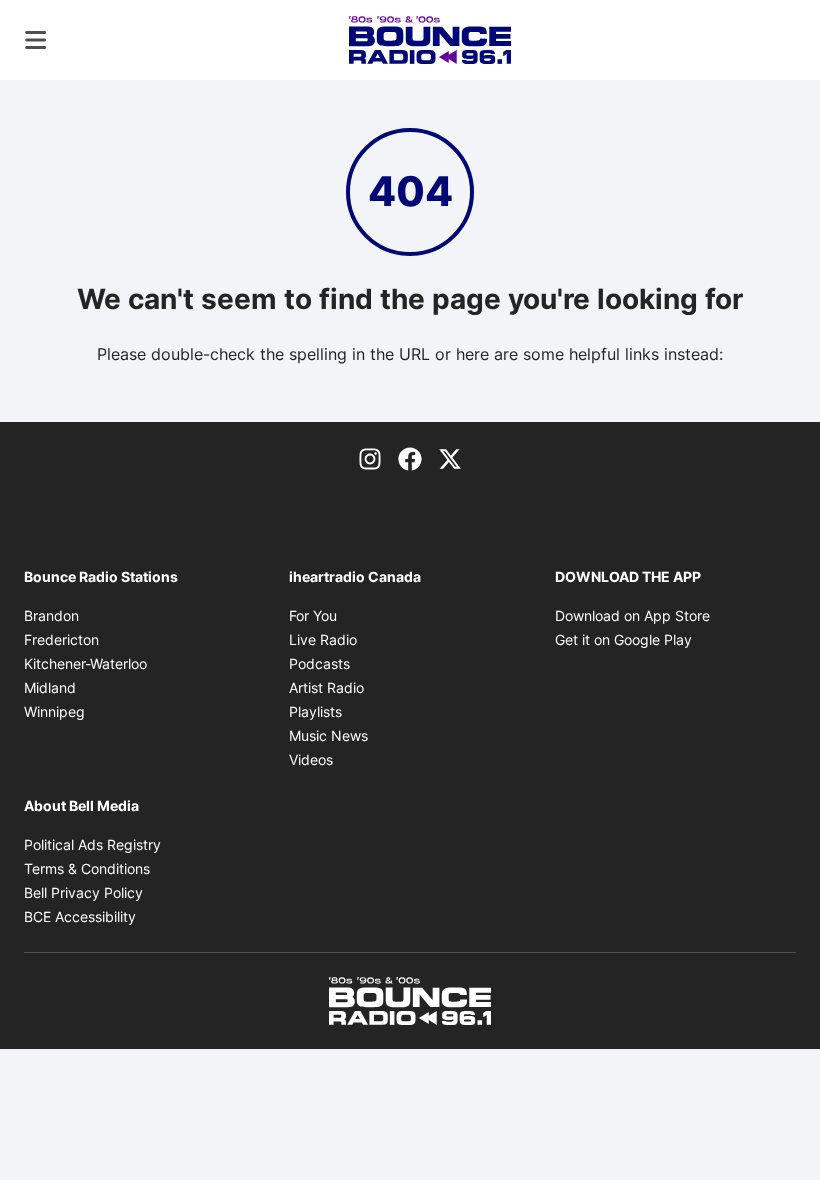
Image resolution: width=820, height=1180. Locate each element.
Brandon (51, 615)
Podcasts (319, 663)
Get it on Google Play (623, 639)
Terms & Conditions (87, 868)
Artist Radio (326, 687)
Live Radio (323, 639)
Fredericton (61, 639)
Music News (328, 735)
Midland (50, 687)
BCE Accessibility (80, 916)
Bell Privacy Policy (83, 892)
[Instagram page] (370, 458)
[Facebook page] (410, 458)
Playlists (315, 711)
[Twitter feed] (450, 458)
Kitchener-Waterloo (85, 663)
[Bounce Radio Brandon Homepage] (430, 40)
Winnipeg (54, 711)
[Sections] (36, 40)
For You (313, 615)
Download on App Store (632, 615)
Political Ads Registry (92, 844)
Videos (311, 759)
